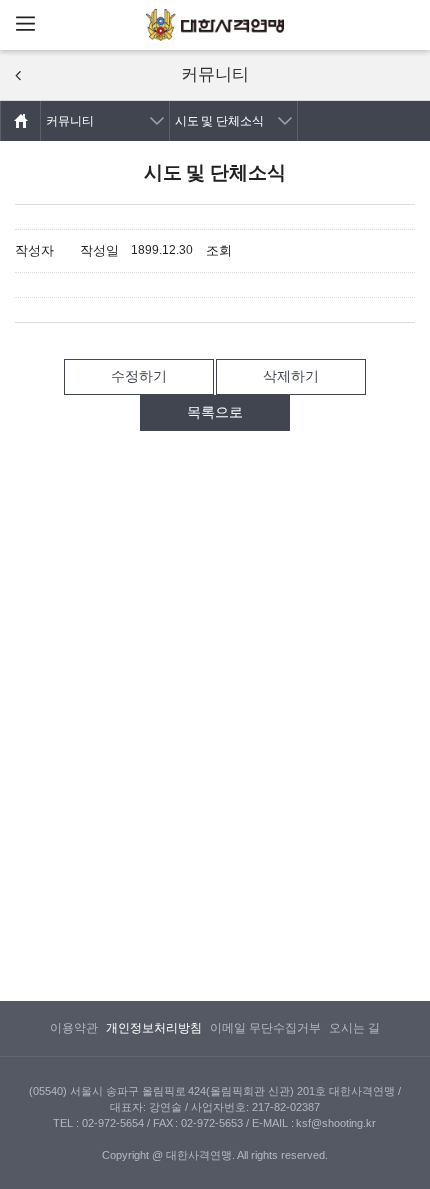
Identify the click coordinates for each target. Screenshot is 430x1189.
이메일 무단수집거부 (265, 1028)
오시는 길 (354, 1028)
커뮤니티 (70, 121)
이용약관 (74, 1028)
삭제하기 (291, 376)
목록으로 (215, 412)
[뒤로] (18, 75)
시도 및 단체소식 (220, 121)
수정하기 (139, 376)
